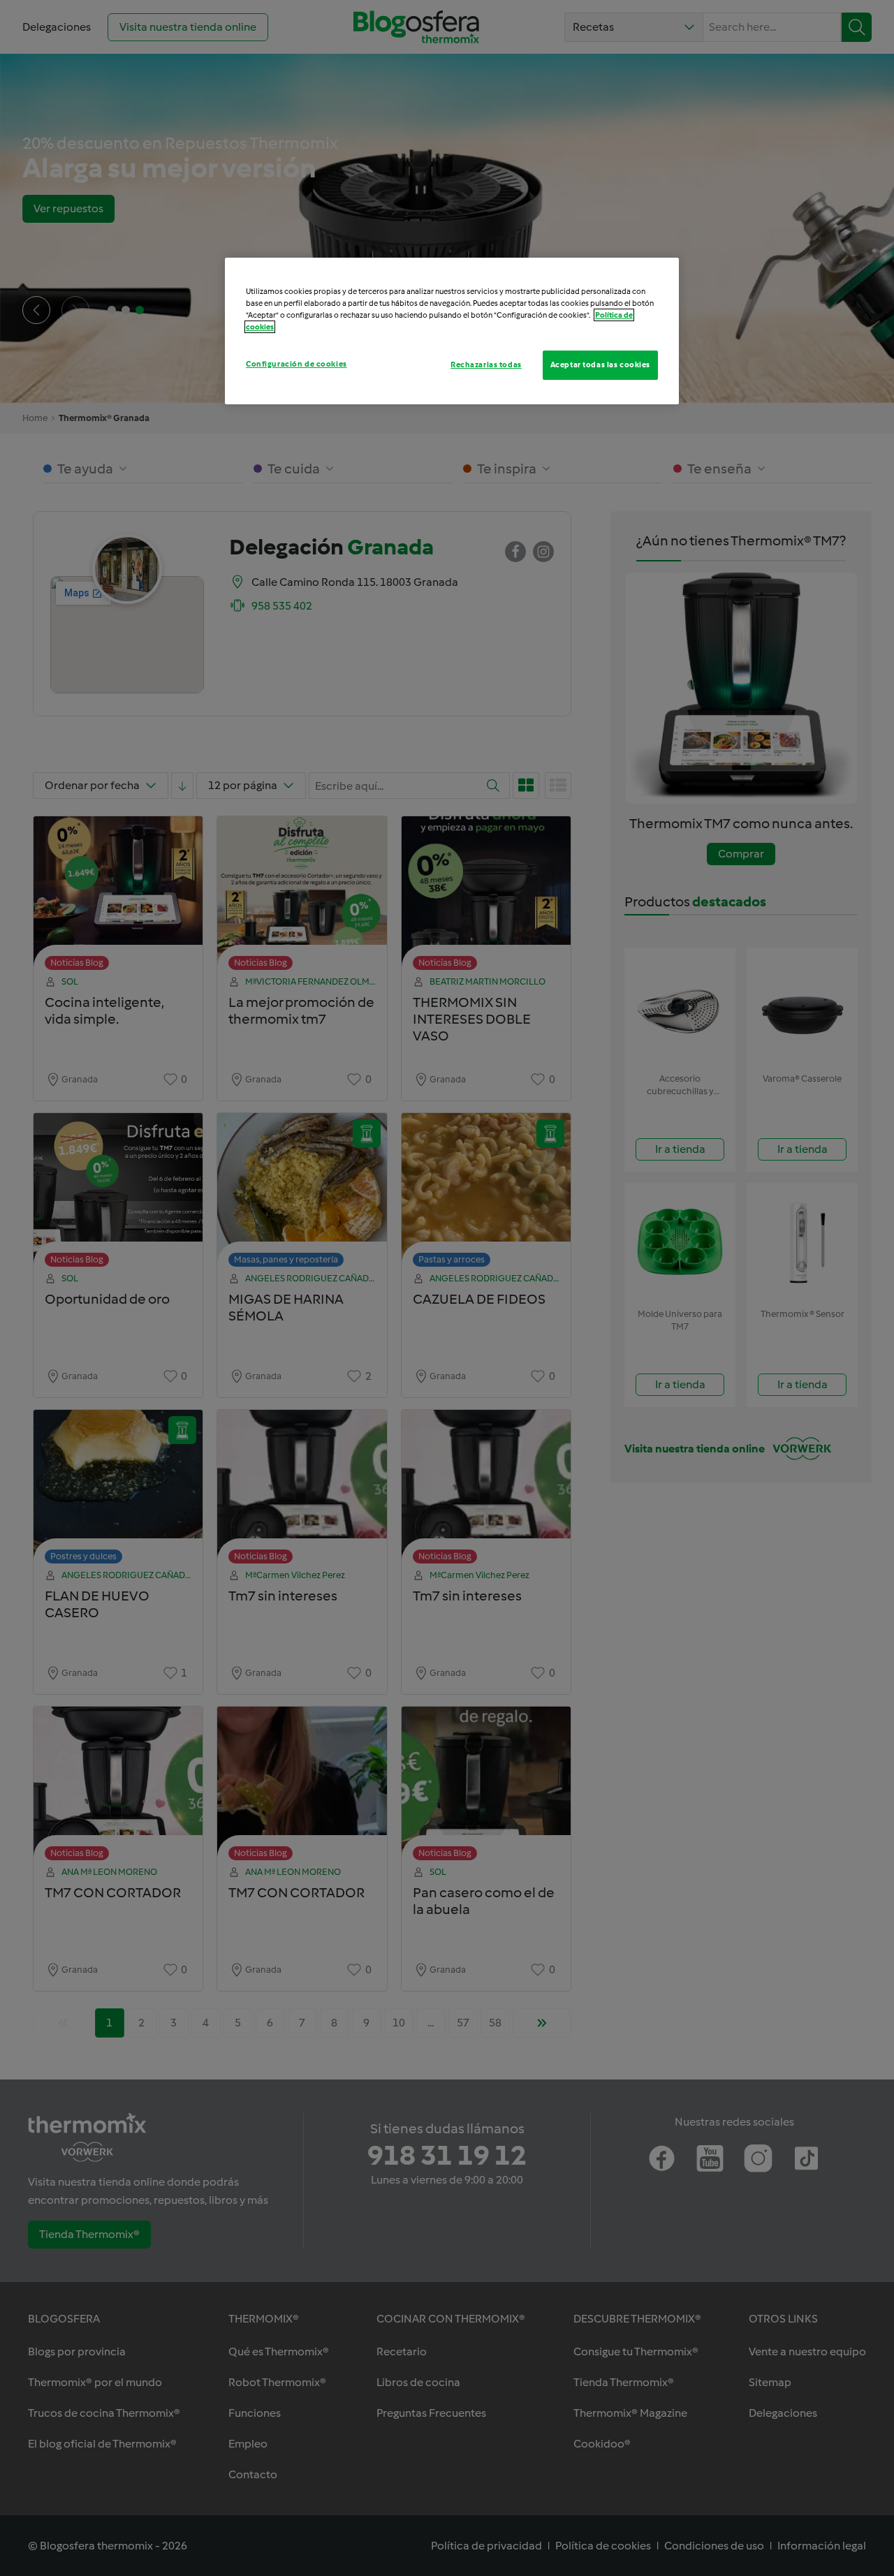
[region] (452, 331)
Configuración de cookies (296, 364)
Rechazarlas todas (486, 365)
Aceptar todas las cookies (600, 365)
